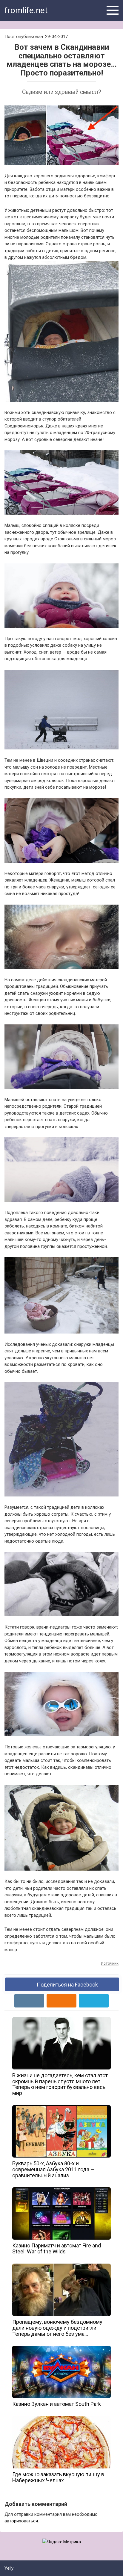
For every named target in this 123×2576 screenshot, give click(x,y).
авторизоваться (21, 2521)
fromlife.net (26, 10)
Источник (110, 1963)
